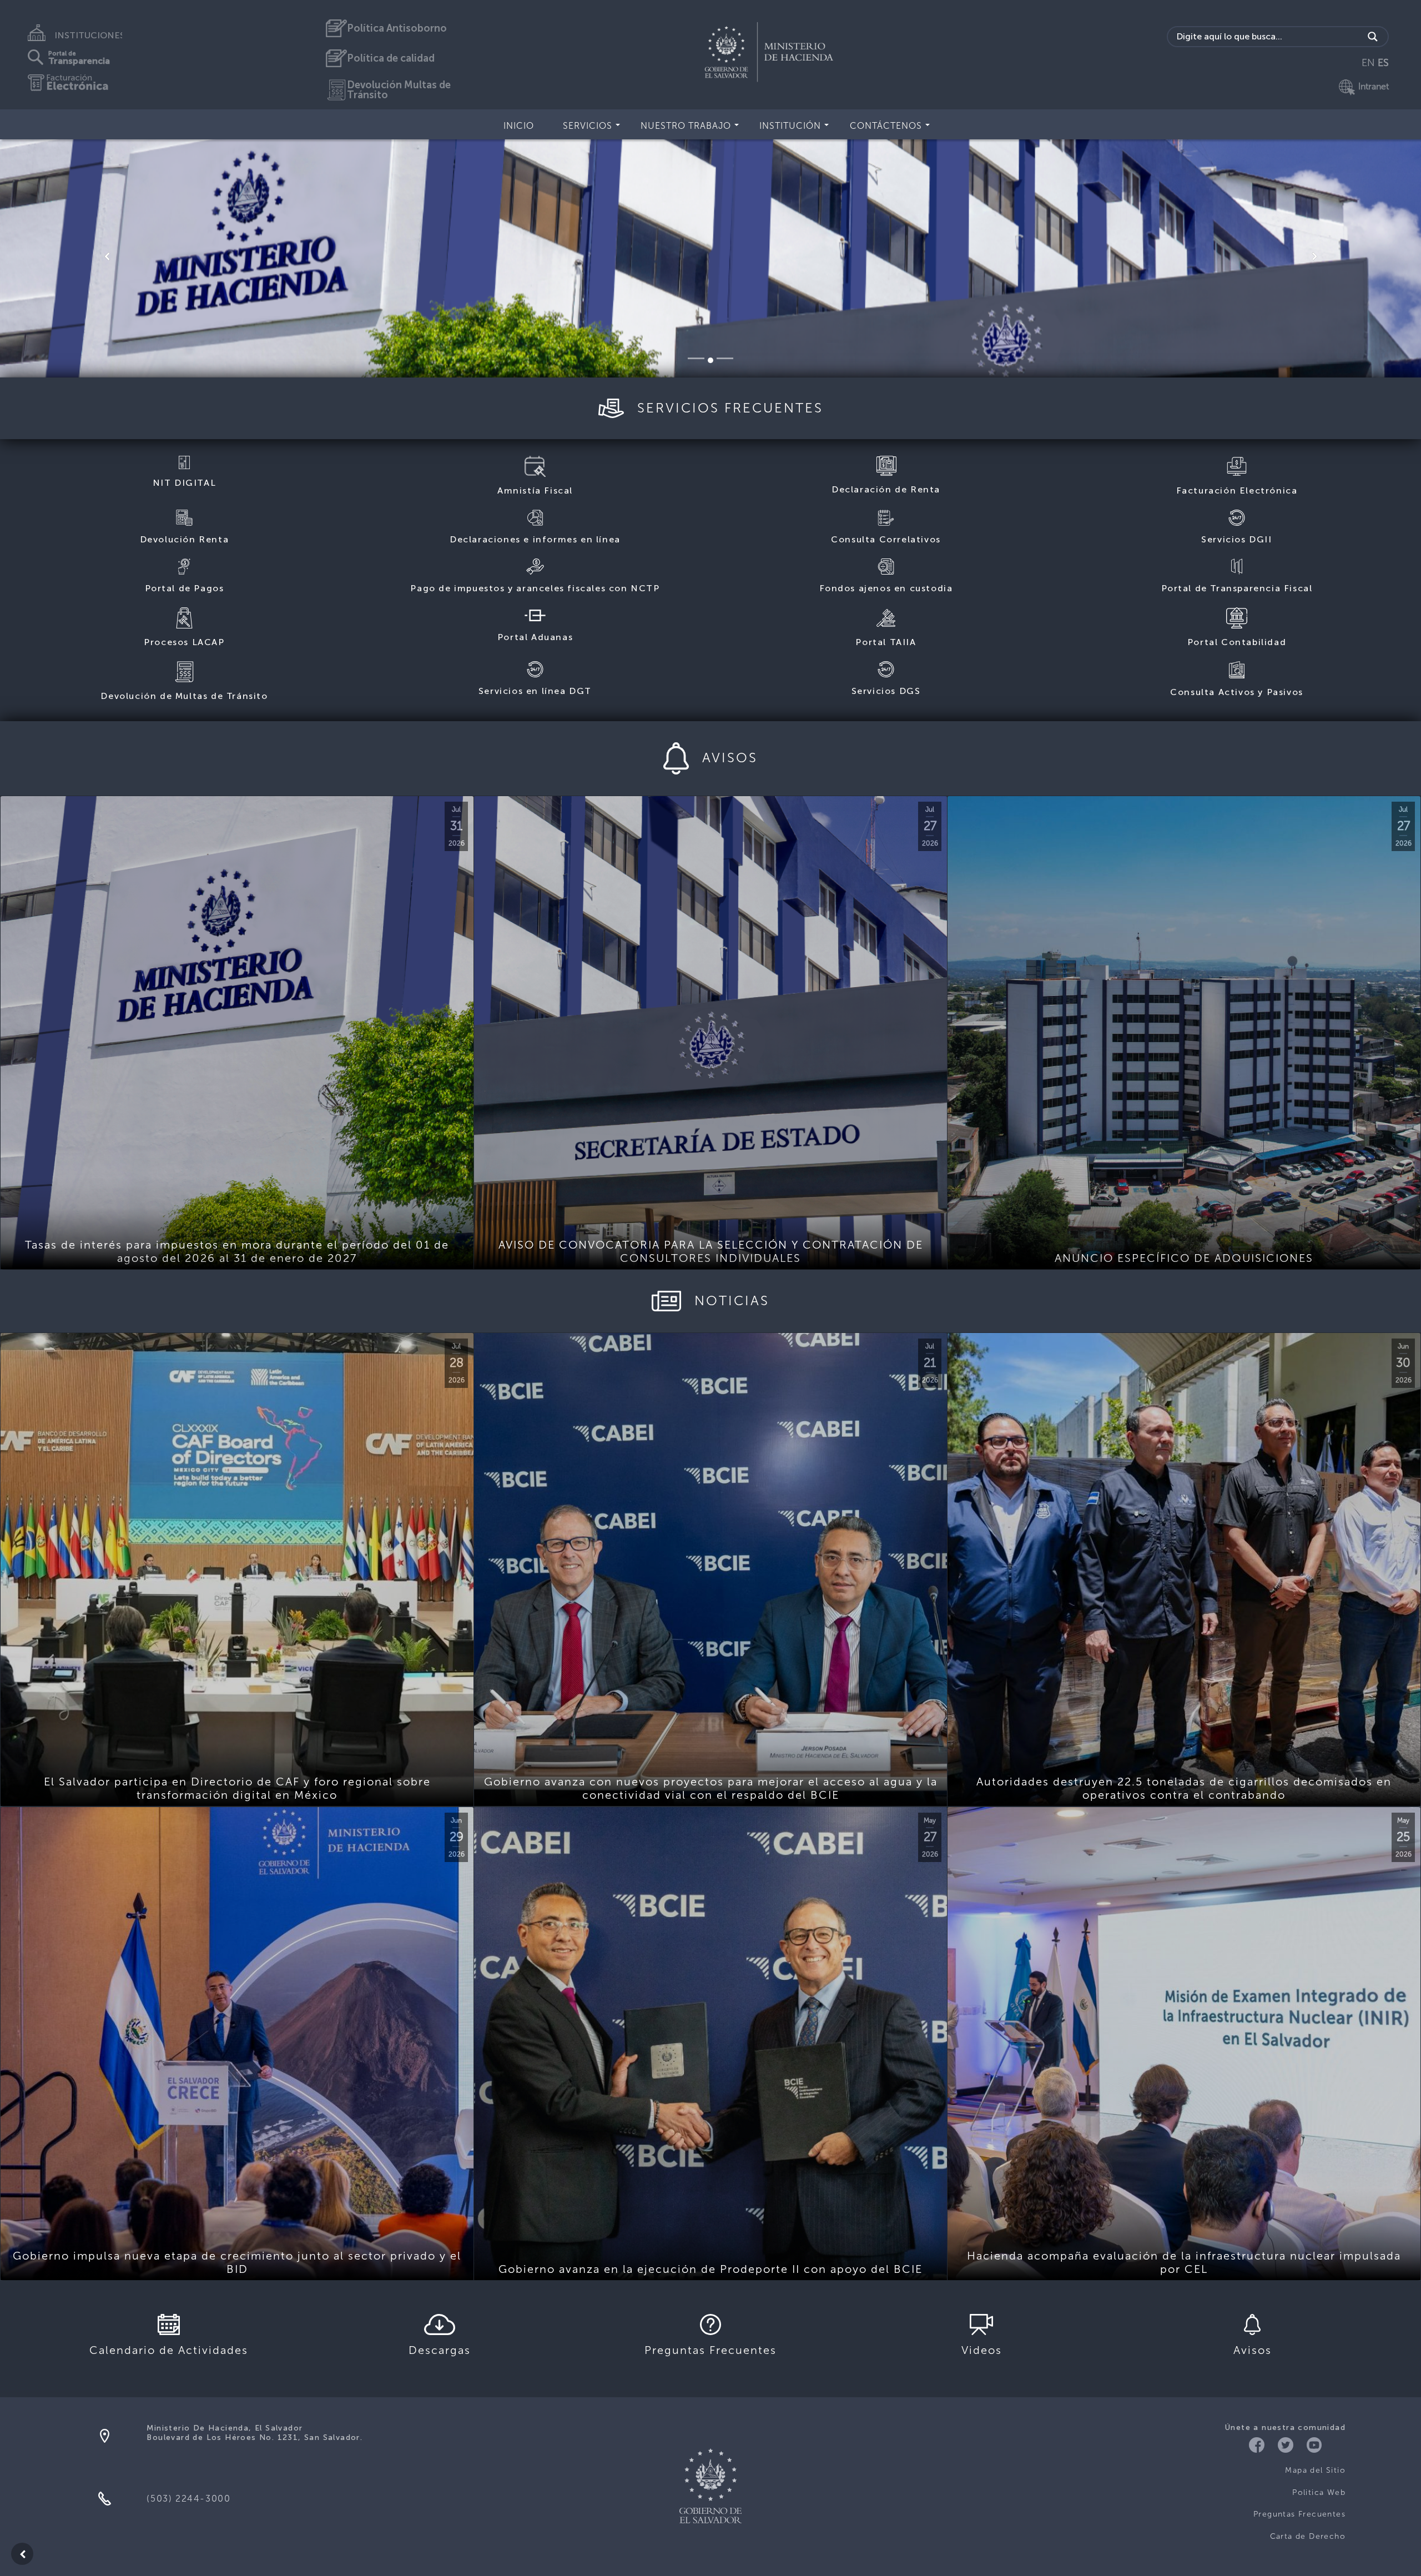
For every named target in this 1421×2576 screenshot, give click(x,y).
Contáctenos (886, 126)
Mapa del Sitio (1315, 2470)
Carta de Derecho (1308, 2536)
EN (1368, 63)
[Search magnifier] (1373, 37)
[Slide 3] (730, 360)
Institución (790, 126)
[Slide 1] (696, 358)
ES (1383, 63)
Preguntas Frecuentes (1299, 2514)
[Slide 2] (716, 358)
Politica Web (1319, 2492)
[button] (107, 256)
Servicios (588, 126)
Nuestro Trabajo (686, 126)
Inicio (519, 126)
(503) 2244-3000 (188, 2499)
